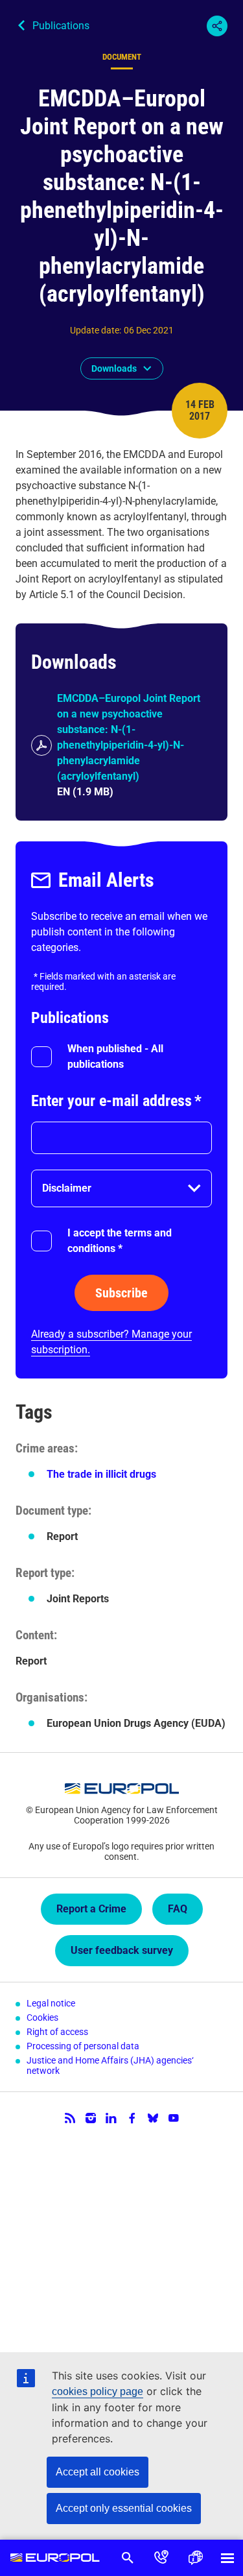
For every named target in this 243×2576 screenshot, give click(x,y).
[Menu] (227, 2558)
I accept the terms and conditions (120, 1241)
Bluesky (153, 2118)
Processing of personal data (83, 2046)
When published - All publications (115, 1056)
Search (128, 2558)
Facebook (132, 2118)
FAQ (178, 1909)
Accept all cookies (98, 2472)
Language (195, 2558)
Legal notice (51, 2003)
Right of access (57, 2032)
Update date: (96, 330)
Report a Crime (91, 1909)
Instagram (91, 2118)
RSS (70, 2118)
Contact (161, 2558)
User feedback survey (122, 1950)
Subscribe (121, 1293)
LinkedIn (111, 2118)
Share (217, 26)
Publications (61, 26)
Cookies (42, 2017)
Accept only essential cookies (124, 2508)
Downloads (114, 368)
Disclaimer (67, 1188)
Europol (55, 2558)
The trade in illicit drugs (101, 1474)
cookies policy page (98, 2391)
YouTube (174, 2118)
